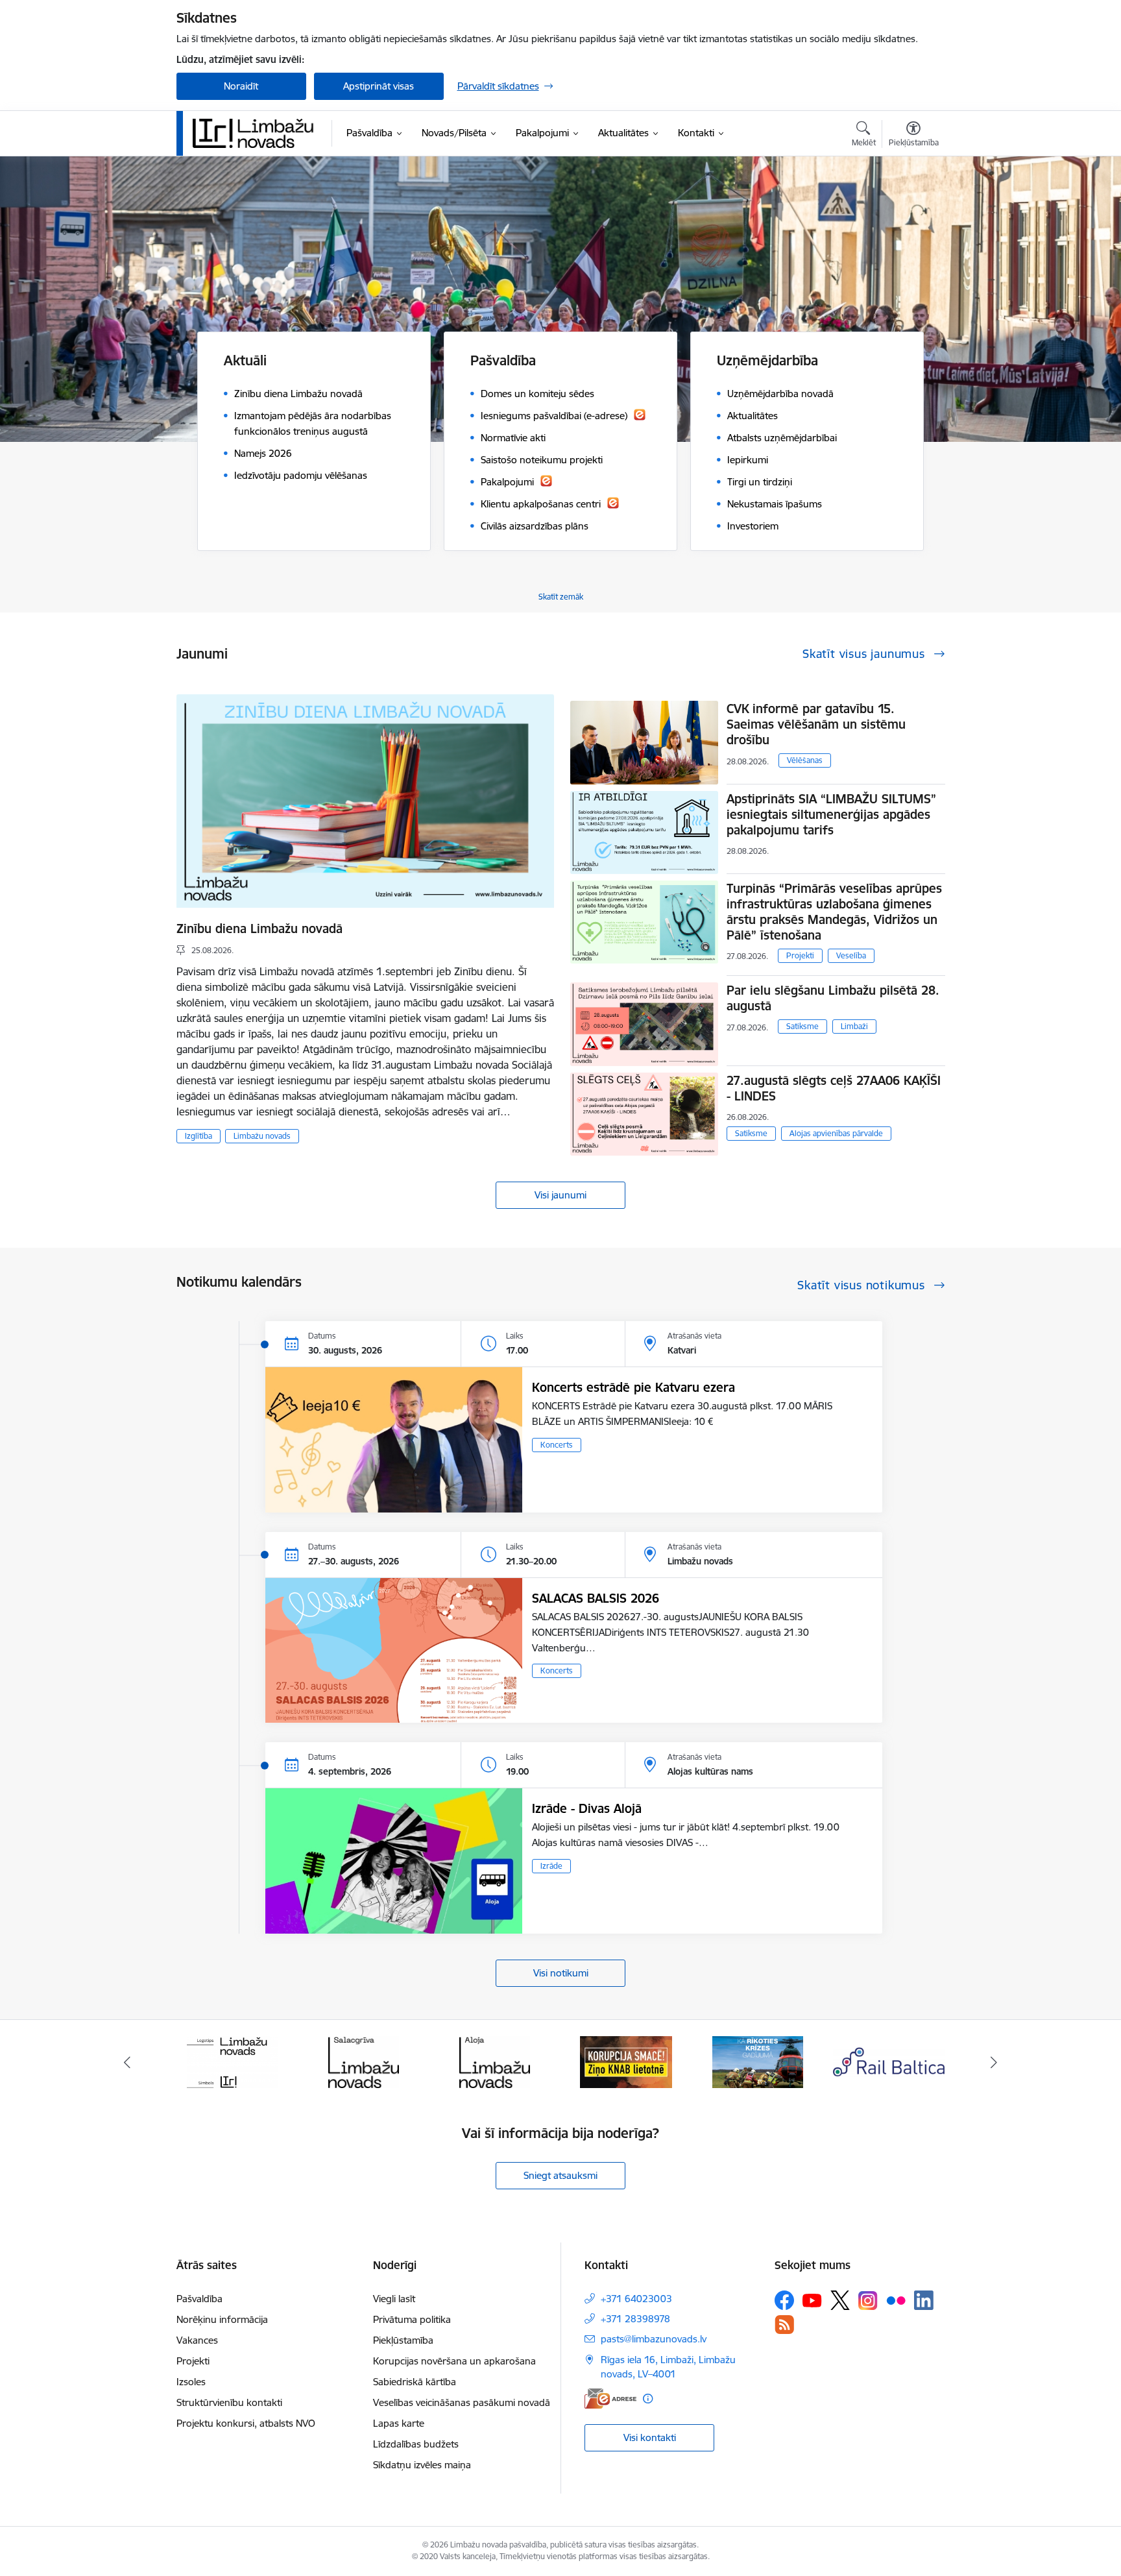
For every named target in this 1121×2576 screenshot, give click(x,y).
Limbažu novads (262, 1136)
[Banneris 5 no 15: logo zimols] (232, 2061)
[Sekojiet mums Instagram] (868, 2301)
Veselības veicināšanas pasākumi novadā (462, 2402)
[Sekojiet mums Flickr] (896, 2300)
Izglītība (199, 1136)
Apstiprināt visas (379, 86)
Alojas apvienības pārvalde (836, 1133)
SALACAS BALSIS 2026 (596, 1598)
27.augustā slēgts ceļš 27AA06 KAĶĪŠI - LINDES (834, 1088)
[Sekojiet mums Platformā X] (840, 2300)
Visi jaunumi (560, 1195)
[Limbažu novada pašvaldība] (258, 133)
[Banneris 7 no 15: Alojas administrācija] (495, 2061)
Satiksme (802, 1026)
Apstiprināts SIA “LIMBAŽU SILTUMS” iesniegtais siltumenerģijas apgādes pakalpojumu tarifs (831, 814)
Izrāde (551, 1866)
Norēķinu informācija (222, 2319)
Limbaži (854, 1026)
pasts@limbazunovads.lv (654, 2339)
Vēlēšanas (805, 760)
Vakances (197, 2340)
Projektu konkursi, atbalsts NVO (246, 2423)
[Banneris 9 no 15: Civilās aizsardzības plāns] (758, 2061)
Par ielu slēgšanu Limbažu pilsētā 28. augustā (833, 998)
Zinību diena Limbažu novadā (259, 929)
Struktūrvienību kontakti (229, 2402)
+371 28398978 (635, 2319)
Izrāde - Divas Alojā (587, 1808)
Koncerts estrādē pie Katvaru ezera (633, 1387)
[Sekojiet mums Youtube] (812, 2300)
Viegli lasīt (394, 2299)
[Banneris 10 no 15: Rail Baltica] (889, 2061)
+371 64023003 (636, 2299)
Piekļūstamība (403, 2340)
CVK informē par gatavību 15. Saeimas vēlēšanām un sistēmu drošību (816, 724)
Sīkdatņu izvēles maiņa (422, 2465)
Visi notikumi (561, 1973)
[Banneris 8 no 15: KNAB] (626, 2061)
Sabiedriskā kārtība (415, 2382)
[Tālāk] (994, 2062)
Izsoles (191, 2382)
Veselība (851, 955)
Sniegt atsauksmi (560, 2175)
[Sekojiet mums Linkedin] (924, 2300)
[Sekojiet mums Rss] (784, 2325)
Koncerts (557, 1445)
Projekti (800, 955)
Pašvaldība (199, 2299)
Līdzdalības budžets (416, 2444)
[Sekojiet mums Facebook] (784, 2300)
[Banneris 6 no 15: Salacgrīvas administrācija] (364, 2061)
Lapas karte (399, 2423)
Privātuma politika (412, 2319)
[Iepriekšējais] (127, 2062)
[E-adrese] (610, 2399)
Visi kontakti (650, 2437)
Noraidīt (241, 86)
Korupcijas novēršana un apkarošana (454, 2361)
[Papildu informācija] (648, 2399)
